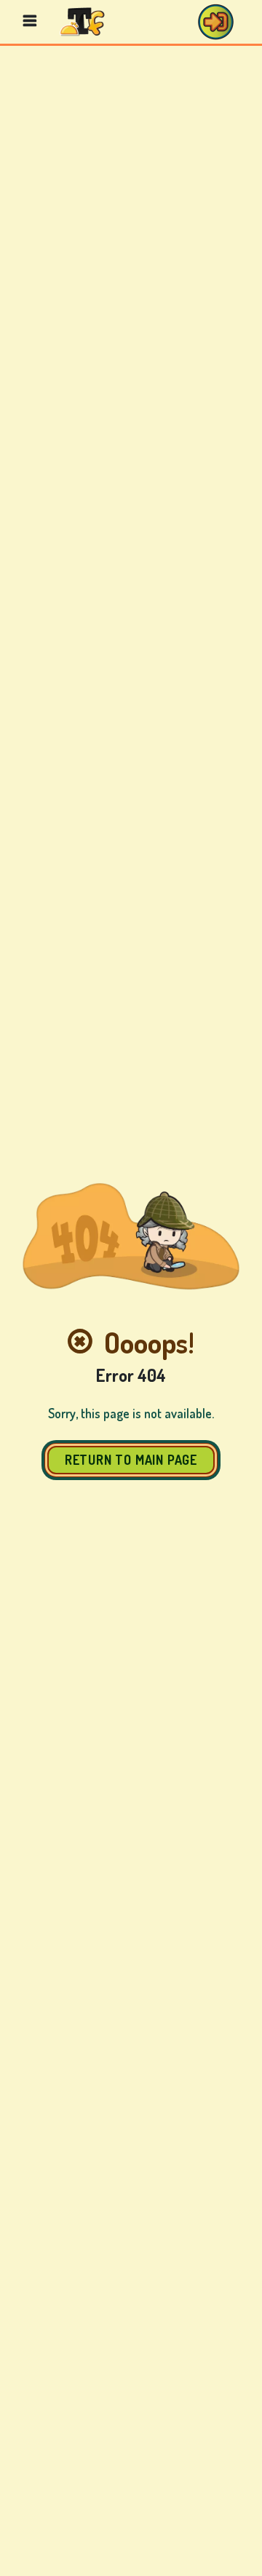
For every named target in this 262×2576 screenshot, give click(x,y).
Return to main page (131, 1460)
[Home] (83, 21)
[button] (215, 22)
